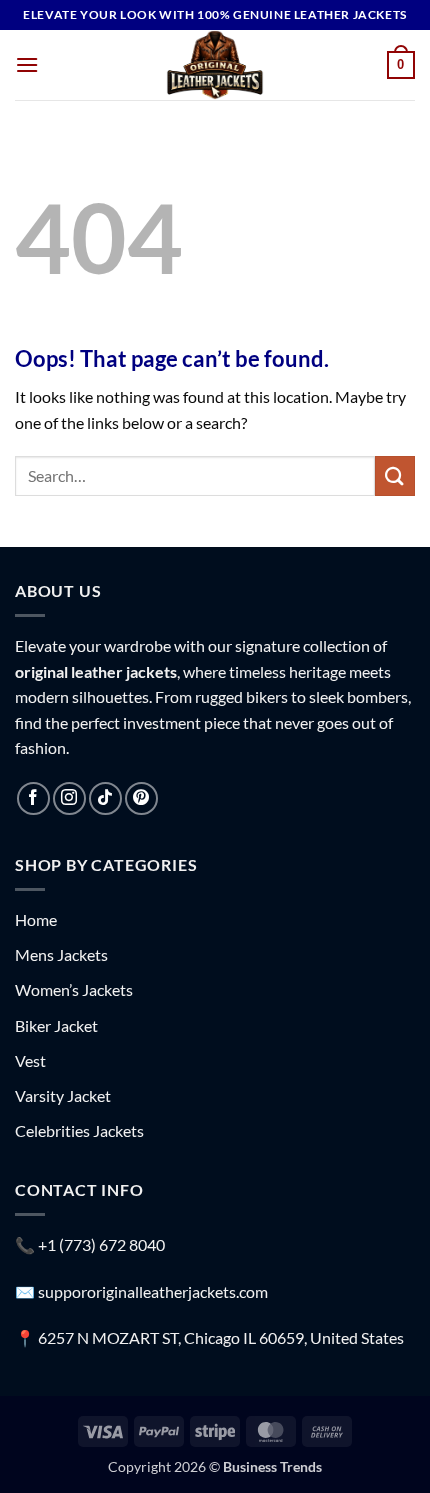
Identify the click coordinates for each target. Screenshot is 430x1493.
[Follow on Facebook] (33, 798)
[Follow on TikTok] (105, 798)
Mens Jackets (61, 954)
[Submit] (395, 475)
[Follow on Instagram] (69, 798)
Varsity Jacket (63, 1095)
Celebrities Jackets (79, 1130)
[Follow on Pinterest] (141, 798)
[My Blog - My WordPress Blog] (215, 65)
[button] (27, 64)
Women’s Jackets (74, 989)
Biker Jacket (56, 1025)
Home (36, 919)
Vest (30, 1060)
